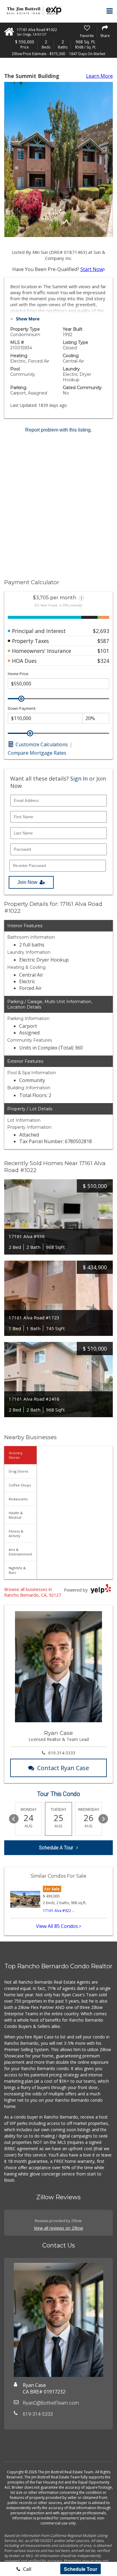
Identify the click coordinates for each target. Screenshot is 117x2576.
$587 (103, 641)
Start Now (92, 269)
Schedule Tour (81, 2569)
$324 (103, 661)
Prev (14, 1819)
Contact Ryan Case (63, 1768)
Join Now (27, 882)
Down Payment (22, 708)
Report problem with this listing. (58, 430)
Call (27, 2569)
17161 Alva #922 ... (59, 1911)
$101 (103, 651)
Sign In (79, 778)
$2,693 (101, 631)
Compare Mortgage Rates (37, 753)
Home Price (18, 674)
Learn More (99, 76)
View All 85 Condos (58, 1926)
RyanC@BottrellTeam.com (51, 2403)
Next (103, 1819)
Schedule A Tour (56, 1848)
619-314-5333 (62, 1753)
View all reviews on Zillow (58, 2228)
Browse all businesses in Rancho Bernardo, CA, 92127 (33, 1592)
